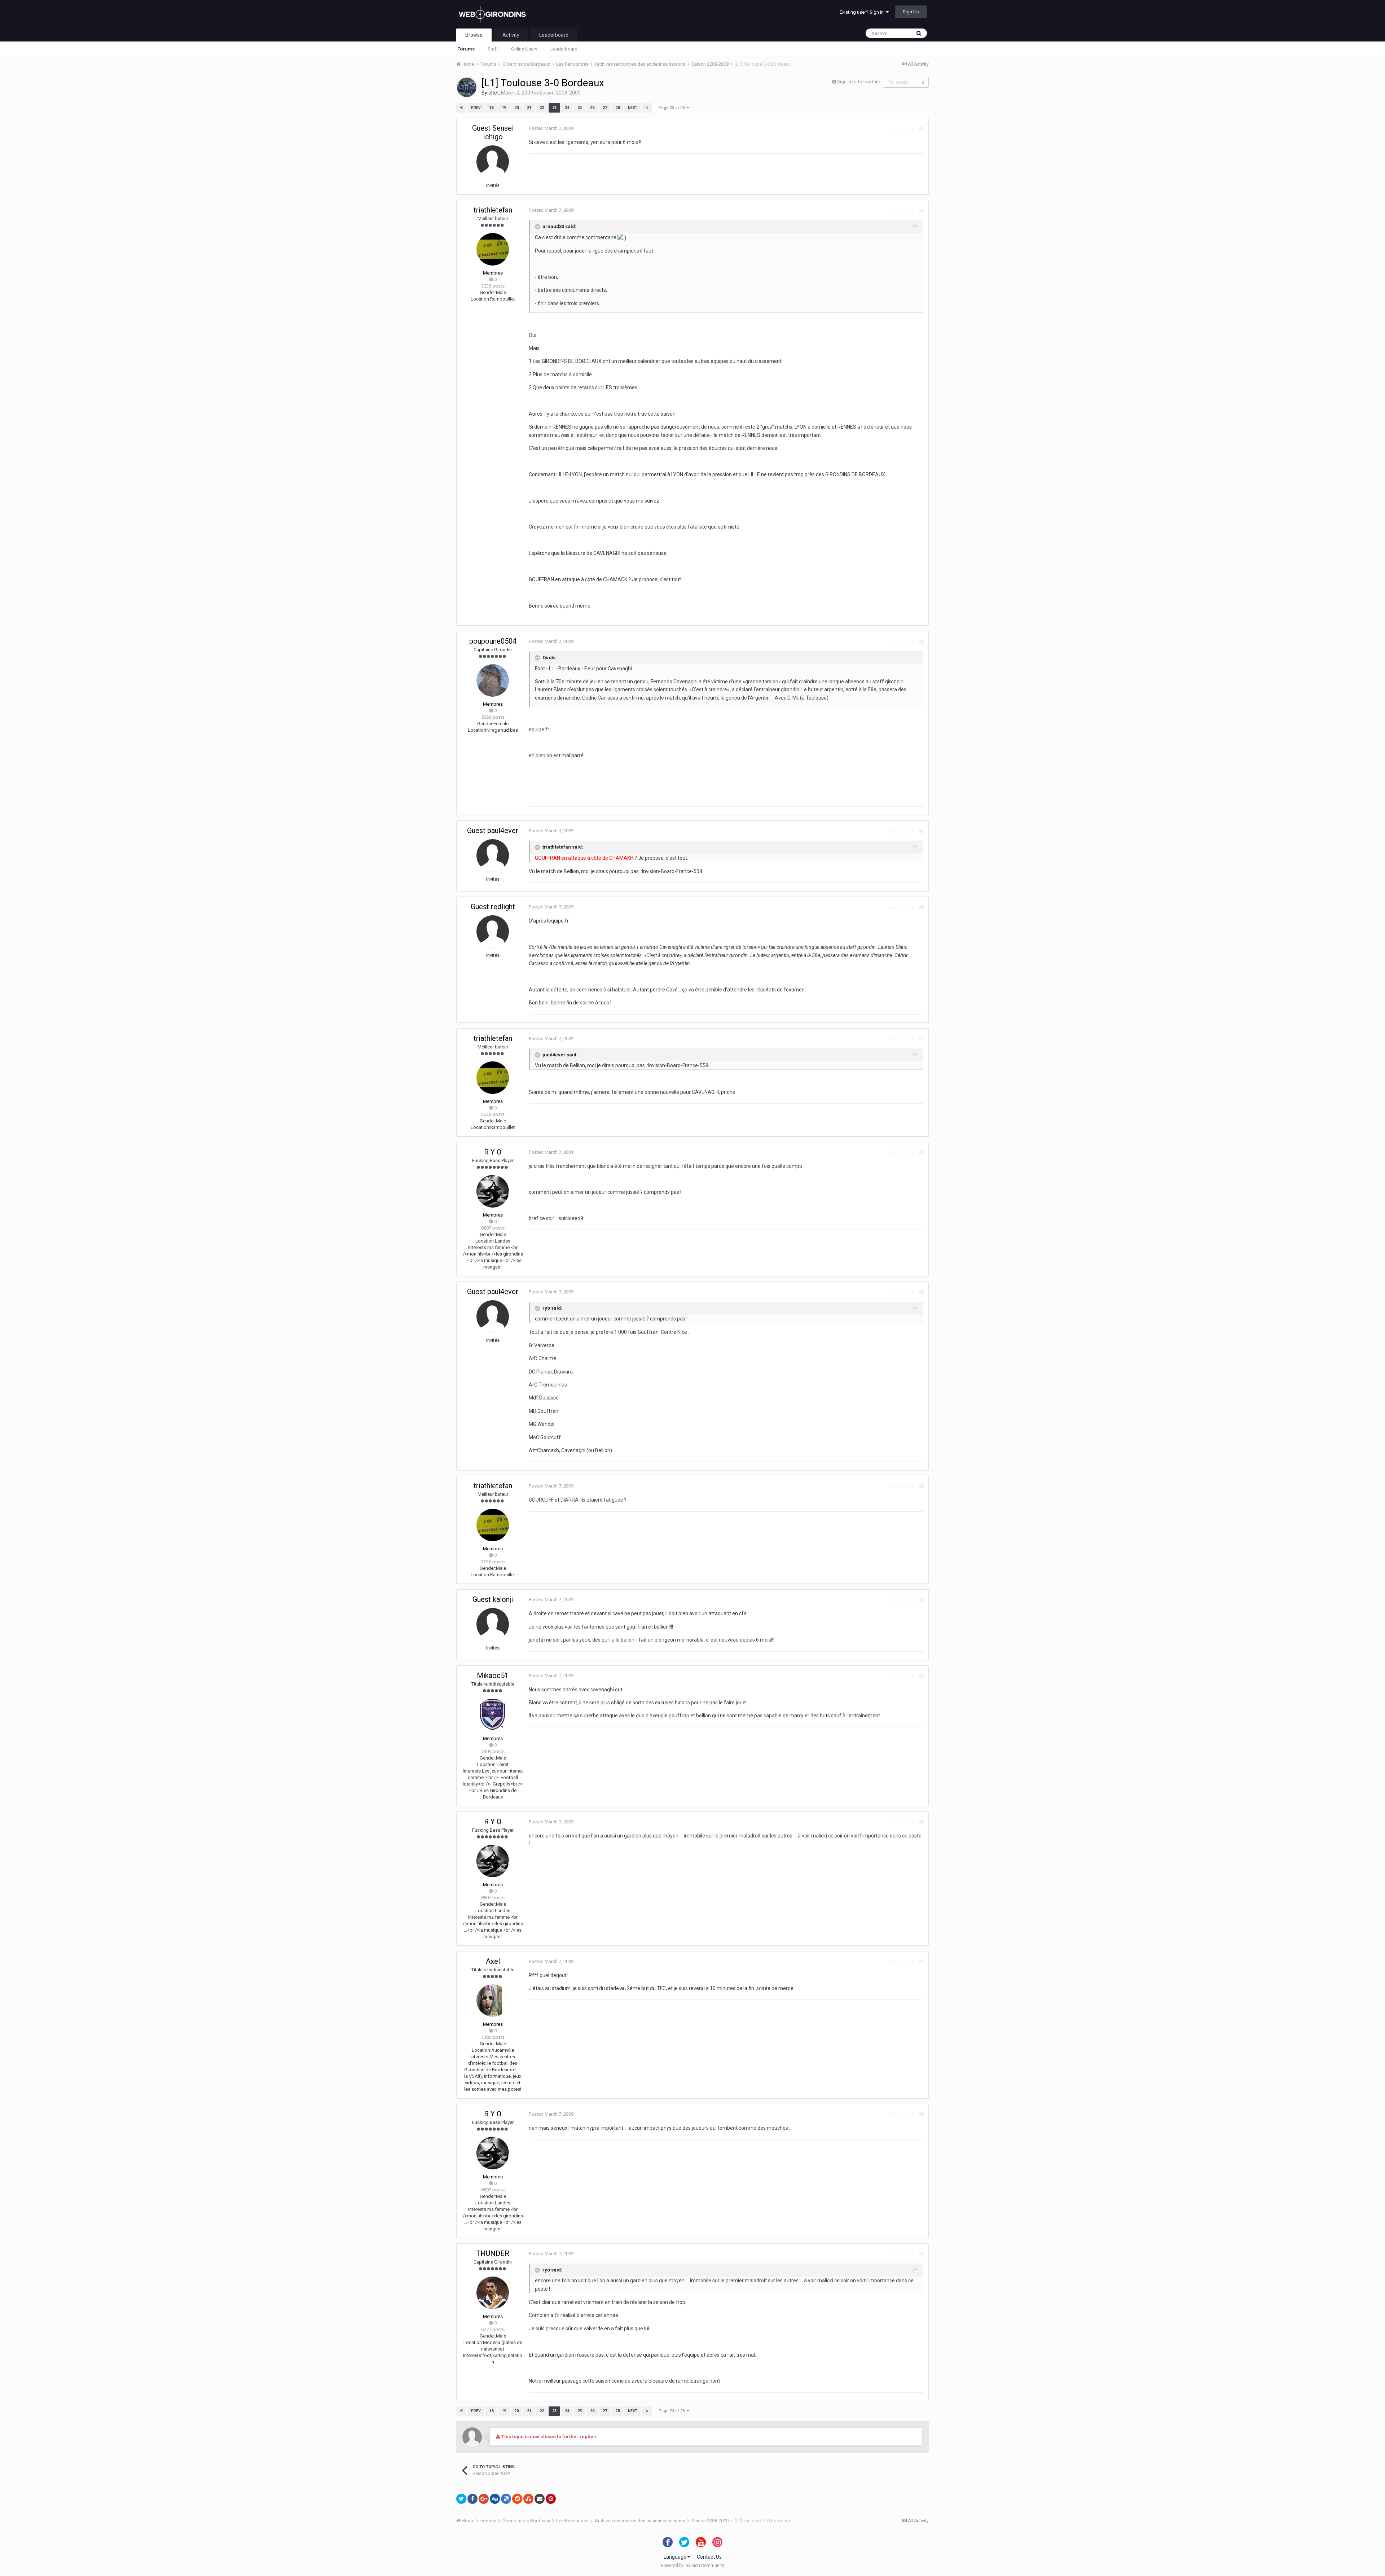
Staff (493, 49)
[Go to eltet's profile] (467, 87)
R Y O (493, 1152)
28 (617, 108)
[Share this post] (921, 129)
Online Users (524, 49)
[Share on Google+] (484, 2499)
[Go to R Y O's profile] (493, 1191)
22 (542, 108)
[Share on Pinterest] (551, 2499)
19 (504, 108)
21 (529, 108)
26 (592, 108)
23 (554, 108)
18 (491, 108)
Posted (551, 128)
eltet (494, 93)
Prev (476, 108)
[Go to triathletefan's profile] (493, 249)
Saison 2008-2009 (560, 93)
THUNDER (493, 2253)
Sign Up (911, 12)
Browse (474, 35)
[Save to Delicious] (506, 2499)
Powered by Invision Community (692, 2566)
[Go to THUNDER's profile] (493, 2293)
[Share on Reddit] (517, 2499)
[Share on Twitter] (461, 2499)
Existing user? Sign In (863, 12)
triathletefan (493, 210)
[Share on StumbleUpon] (528, 2499)
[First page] (461, 108)
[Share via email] (540, 2499)
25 (580, 108)
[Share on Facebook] (472, 2499)
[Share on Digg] (495, 2499)
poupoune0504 (493, 641)
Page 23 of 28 (673, 108)
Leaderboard (564, 49)
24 (567, 108)
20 (516, 108)
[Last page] (647, 108)
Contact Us (709, 2557)
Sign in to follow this (858, 82)
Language (676, 2557)
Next (633, 108)
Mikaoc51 (493, 1675)
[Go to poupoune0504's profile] (493, 680)
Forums (466, 49)
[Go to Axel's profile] (493, 2001)
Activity (511, 35)
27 (605, 108)
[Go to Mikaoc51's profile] (493, 1715)
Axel (493, 1961)
